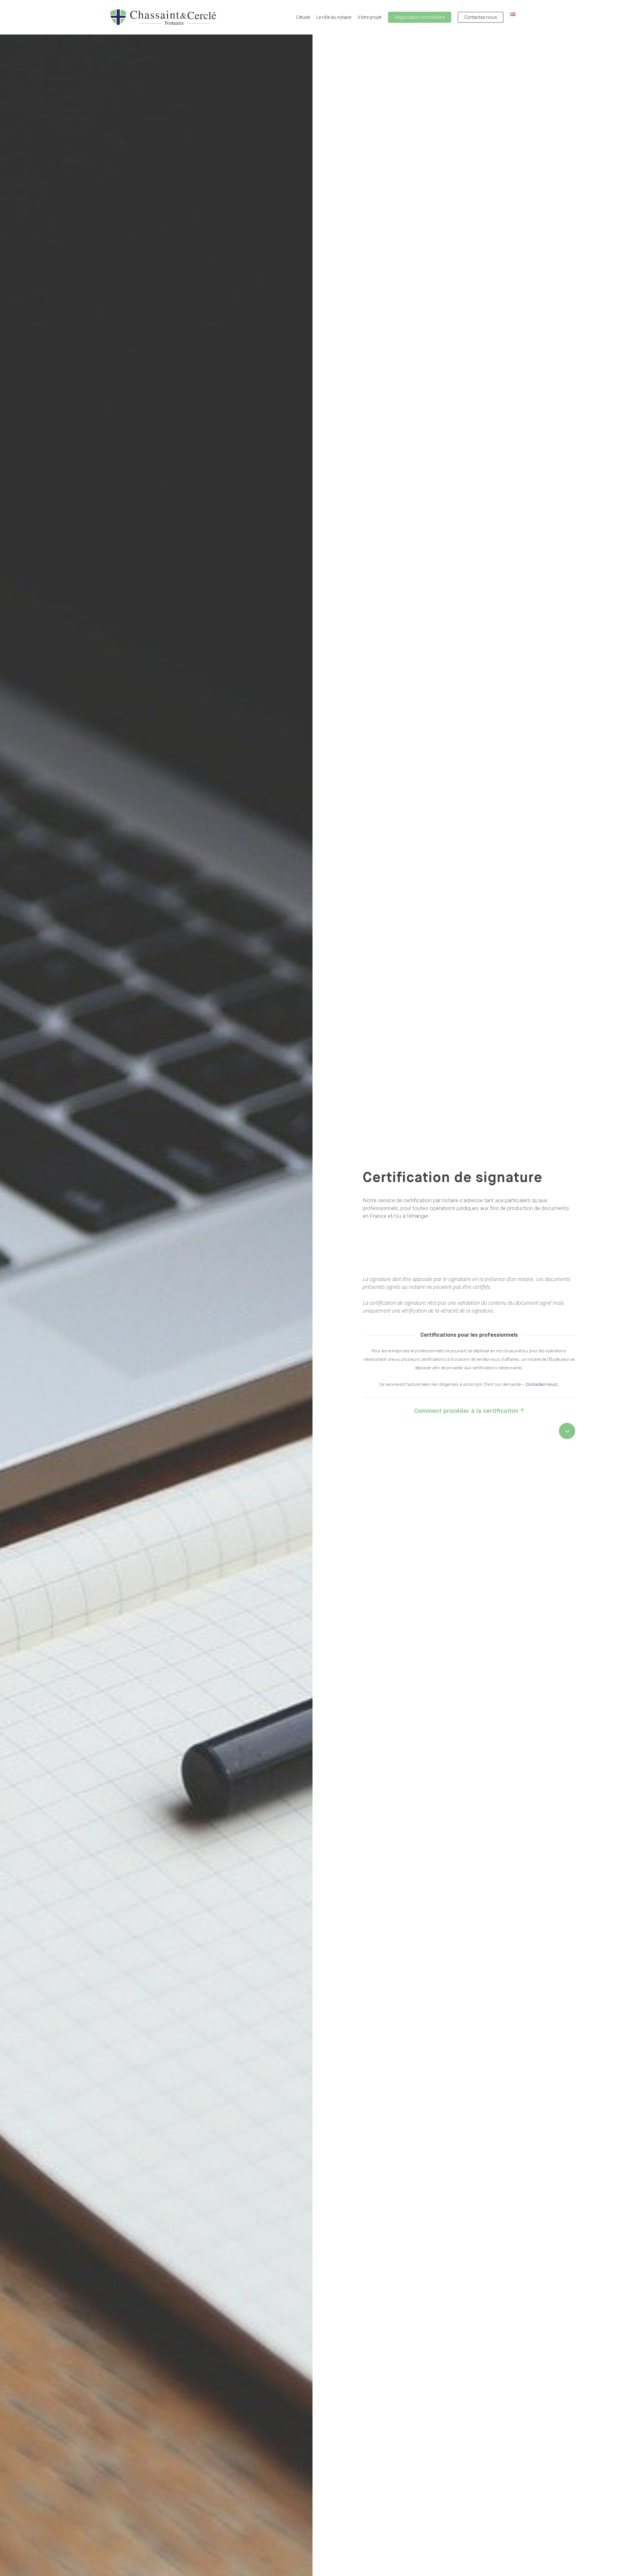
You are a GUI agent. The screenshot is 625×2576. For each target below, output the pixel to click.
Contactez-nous (541, 1384)
